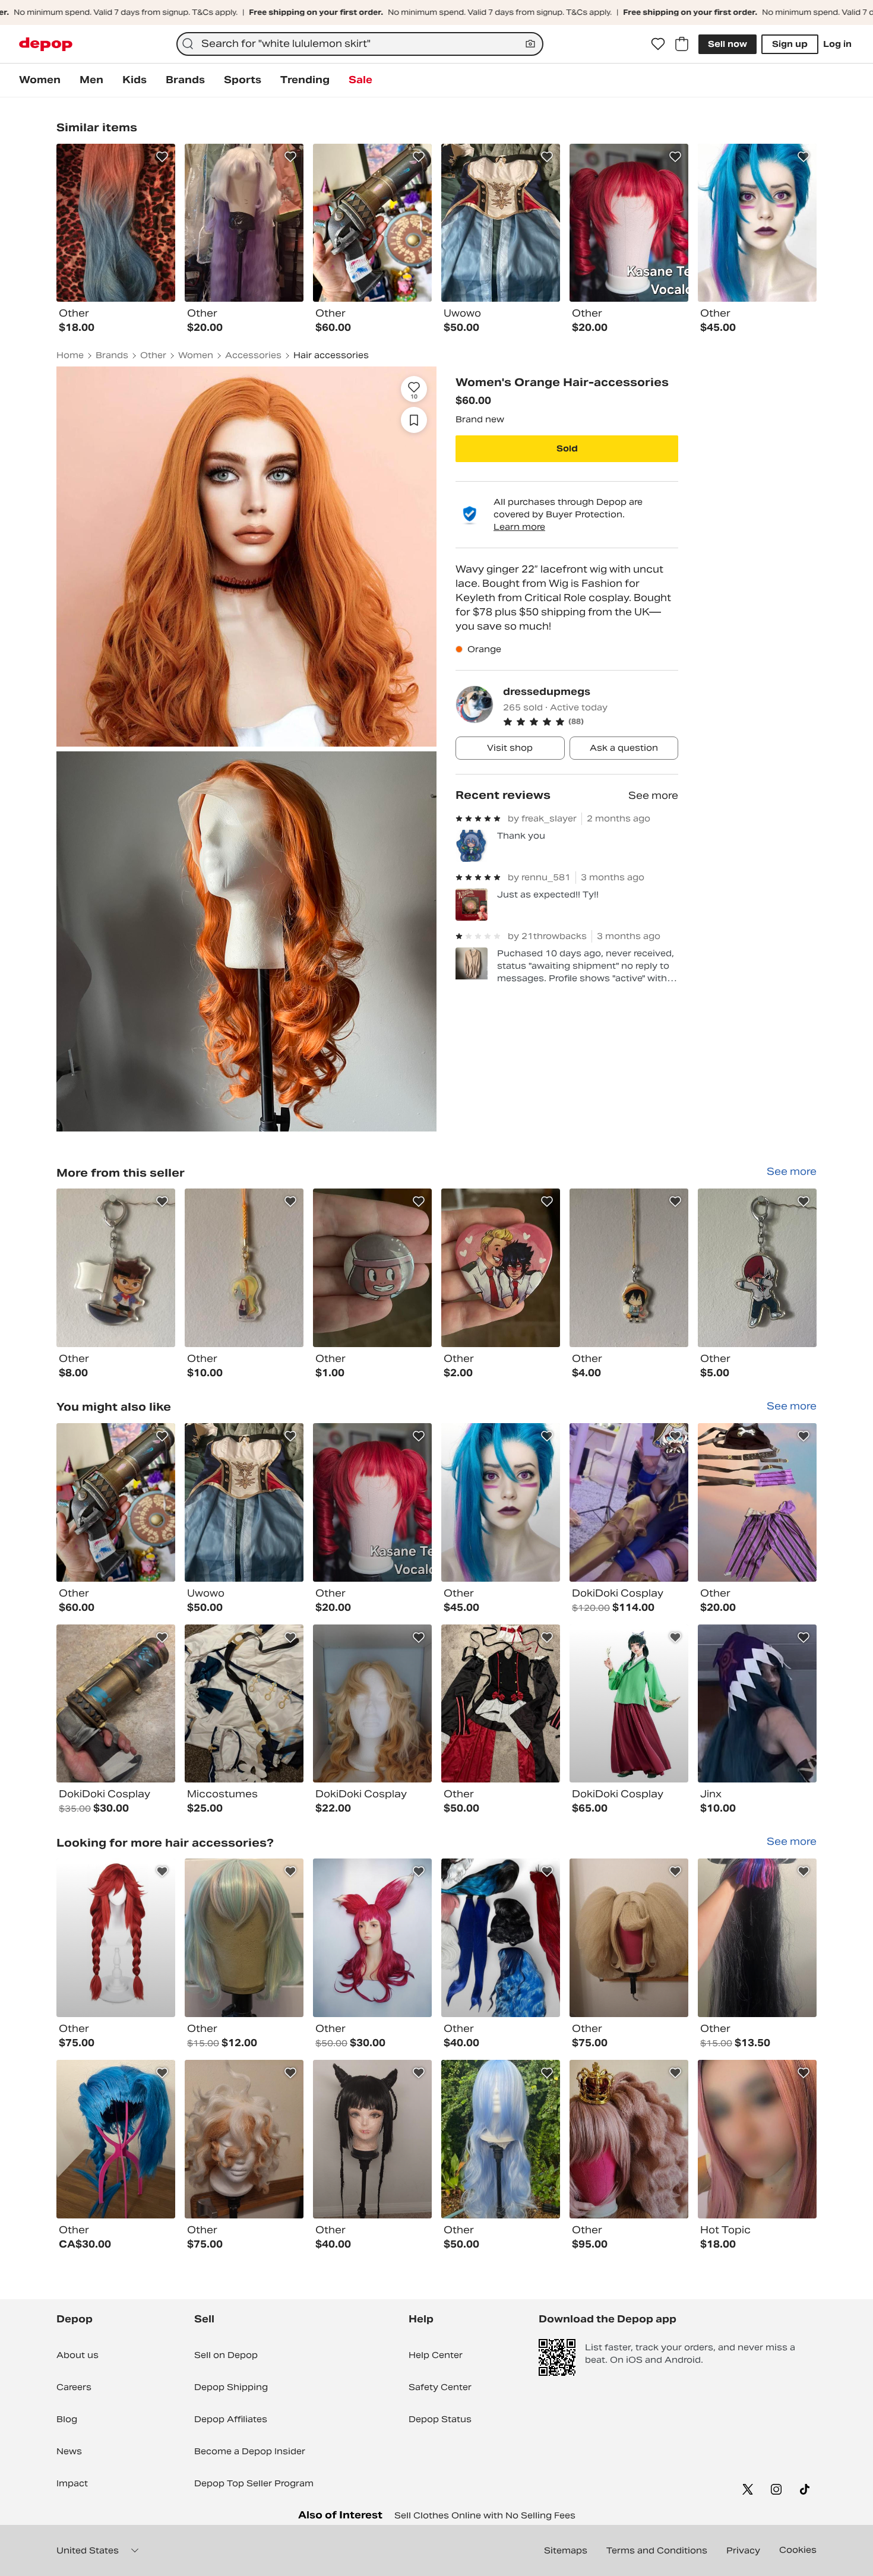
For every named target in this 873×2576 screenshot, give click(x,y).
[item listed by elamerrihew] (372, 1704)
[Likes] (658, 44)
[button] (591, 722)
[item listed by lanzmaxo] (116, 2139)
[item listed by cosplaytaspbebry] (244, 2139)
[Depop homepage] (46, 44)
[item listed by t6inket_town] (116, 1502)
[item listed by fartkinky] (629, 1502)
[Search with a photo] (530, 44)
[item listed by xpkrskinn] (757, 1704)
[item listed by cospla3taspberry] (629, 1938)
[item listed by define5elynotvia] (757, 2139)
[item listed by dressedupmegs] (116, 1268)
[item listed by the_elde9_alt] (372, 1938)
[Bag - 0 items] (682, 44)
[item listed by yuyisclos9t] (501, 1938)
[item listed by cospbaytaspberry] (116, 1938)
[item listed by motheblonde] (757, 1502)
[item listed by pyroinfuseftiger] (372, 1502)
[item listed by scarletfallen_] (244, 1502)
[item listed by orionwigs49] (501, 2139)
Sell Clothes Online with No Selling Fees (485, 2515)
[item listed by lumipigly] (629, 1704)
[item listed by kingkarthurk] (372, 2139)
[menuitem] (40, 80)
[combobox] (360, 44)
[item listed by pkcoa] (244, 1704)
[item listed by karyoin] (244, 1938)
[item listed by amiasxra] (501, 1502)
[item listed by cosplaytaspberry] (629, 2139)
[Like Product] (162, 157)
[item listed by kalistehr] (757, 1938)
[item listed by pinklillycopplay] (116, 1704)
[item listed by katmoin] (501, 1704)
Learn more (519, 527)
